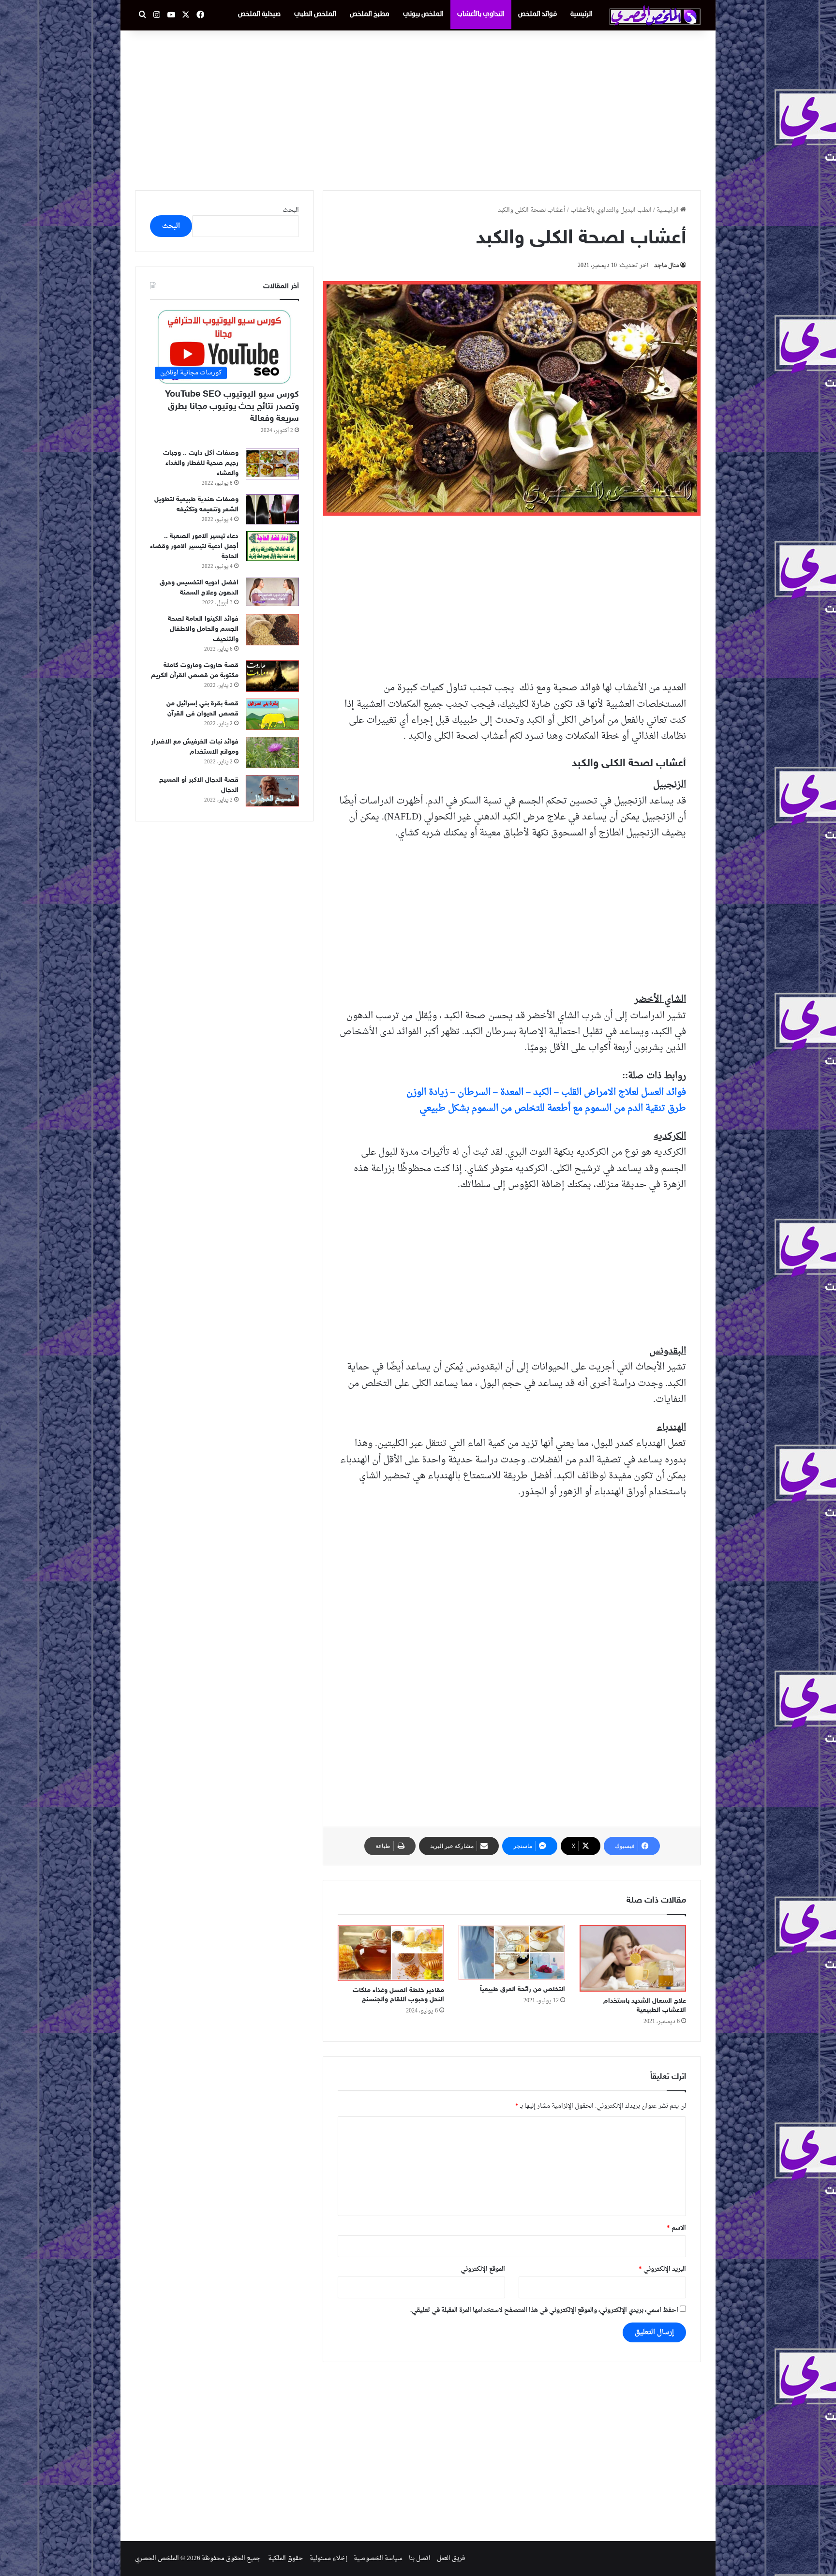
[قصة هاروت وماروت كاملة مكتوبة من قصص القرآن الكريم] (272, 676)
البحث (291, 210)
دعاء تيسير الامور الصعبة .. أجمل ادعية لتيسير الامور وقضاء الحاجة (194, 546)
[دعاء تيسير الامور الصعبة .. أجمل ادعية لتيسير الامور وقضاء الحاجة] (272, 546)
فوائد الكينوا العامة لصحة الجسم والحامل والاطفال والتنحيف (203, 629)
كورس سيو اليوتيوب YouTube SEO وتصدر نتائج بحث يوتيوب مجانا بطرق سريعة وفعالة (232, 407)
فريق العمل (451, 2558)
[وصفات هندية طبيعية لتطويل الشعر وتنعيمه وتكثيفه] (272, 510)
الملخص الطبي (315, 14)
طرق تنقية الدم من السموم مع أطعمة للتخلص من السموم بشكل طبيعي (553, 1108)
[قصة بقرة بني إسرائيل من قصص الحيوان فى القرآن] (272, 714)
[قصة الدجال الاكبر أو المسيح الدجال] (272, 791)
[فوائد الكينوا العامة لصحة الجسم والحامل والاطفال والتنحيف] (272, 630)
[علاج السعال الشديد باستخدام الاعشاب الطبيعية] (633, 1958)
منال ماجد (666, 266)
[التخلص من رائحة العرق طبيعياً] (512, 1952)
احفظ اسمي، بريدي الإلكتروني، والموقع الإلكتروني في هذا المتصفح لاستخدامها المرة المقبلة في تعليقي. (544, 2310)
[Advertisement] (418, 108)
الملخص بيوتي (423, 14)
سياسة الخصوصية (378, 2558)
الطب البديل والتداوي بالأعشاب (611, 210)
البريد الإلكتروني (662, 2269)
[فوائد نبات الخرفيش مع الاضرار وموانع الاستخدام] (272, 752)
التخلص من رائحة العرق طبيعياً (522, 1989)
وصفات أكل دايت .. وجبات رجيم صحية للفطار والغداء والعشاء (201, 463)
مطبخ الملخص (370, 14)
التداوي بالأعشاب (481, 14)
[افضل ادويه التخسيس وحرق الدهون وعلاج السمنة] (272, 592)
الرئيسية (582, 14)
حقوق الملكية (286, 2558)
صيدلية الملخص (259, 14)
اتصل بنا (420, 2558)
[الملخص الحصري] (655, 15)
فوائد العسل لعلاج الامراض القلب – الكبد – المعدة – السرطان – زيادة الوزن (546, 1092)
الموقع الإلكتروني (483, 2269)
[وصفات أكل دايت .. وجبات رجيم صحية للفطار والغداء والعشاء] (272, 464)
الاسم (676, 2228)
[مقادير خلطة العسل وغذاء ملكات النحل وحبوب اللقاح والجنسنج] (391, 1953)
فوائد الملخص (537, 14)
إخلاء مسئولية (328, 2558)
